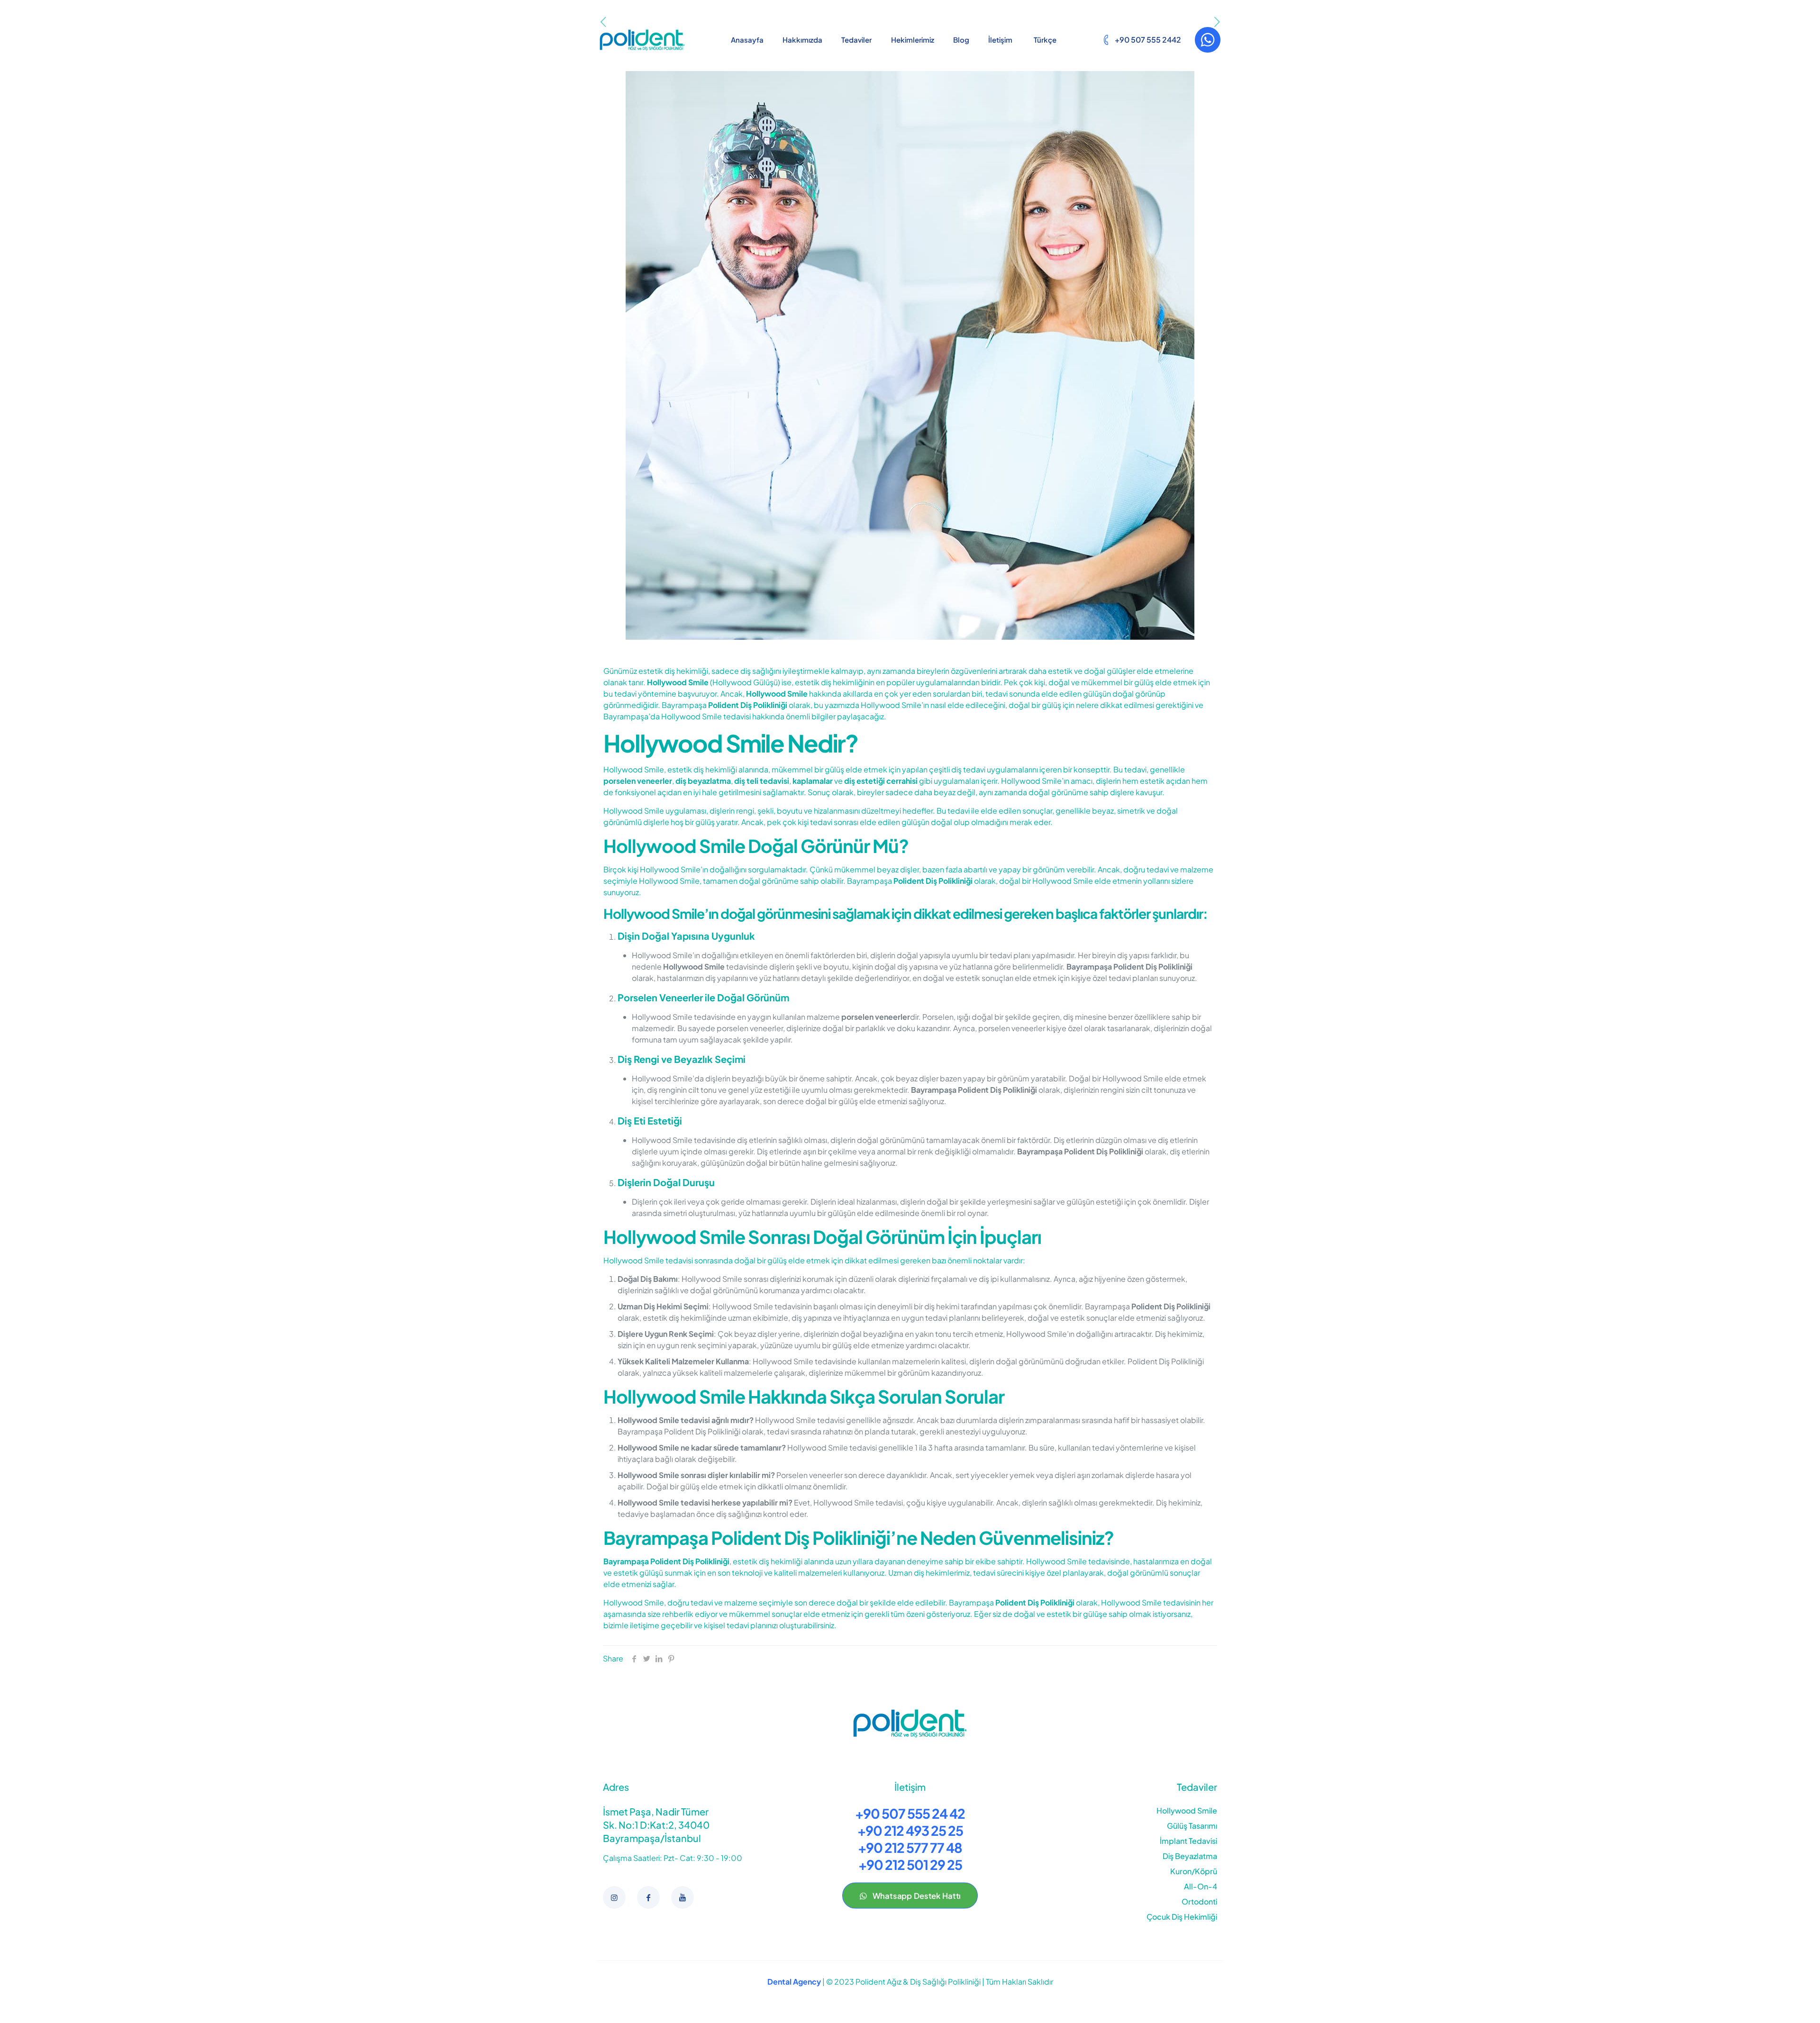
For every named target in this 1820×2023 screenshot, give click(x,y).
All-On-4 (1201, 1886)
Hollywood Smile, (635, 769)
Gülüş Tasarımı (1192, 1826)
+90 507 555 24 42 (910, 1813)
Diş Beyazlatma (1190, 1856)
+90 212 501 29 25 (910, 1864)
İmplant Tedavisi (1188, 1841)
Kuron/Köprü (1194, 1871)
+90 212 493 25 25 (910, 1830)
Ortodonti (1199, 1901)
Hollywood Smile (1187, 1810)
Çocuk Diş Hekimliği (1182, 1917)
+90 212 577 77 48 (910, 1847)
